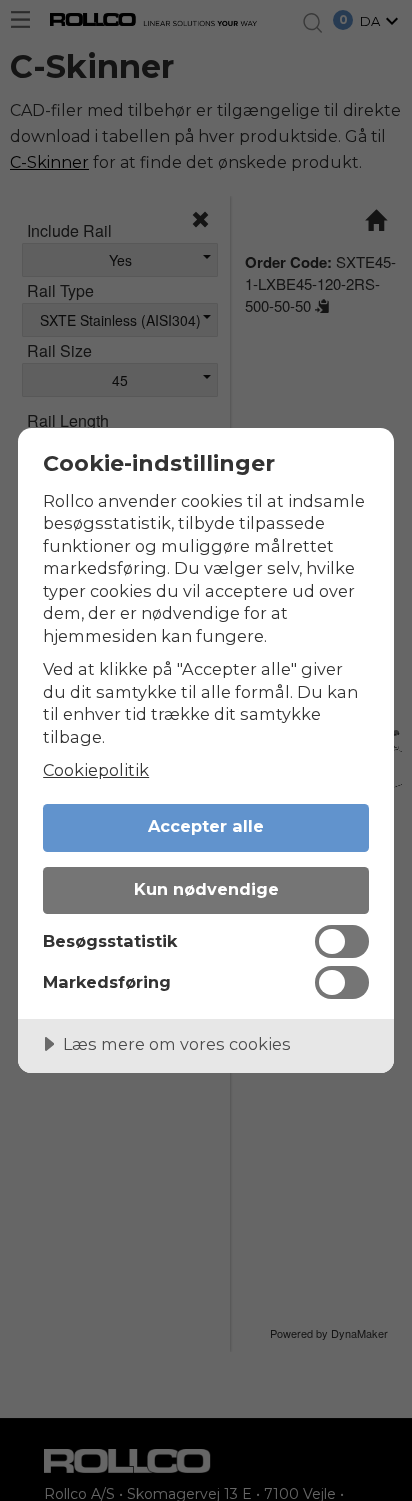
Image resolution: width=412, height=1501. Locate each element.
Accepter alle (206, 826)
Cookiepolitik (96, 770)
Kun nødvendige (206, 889)
